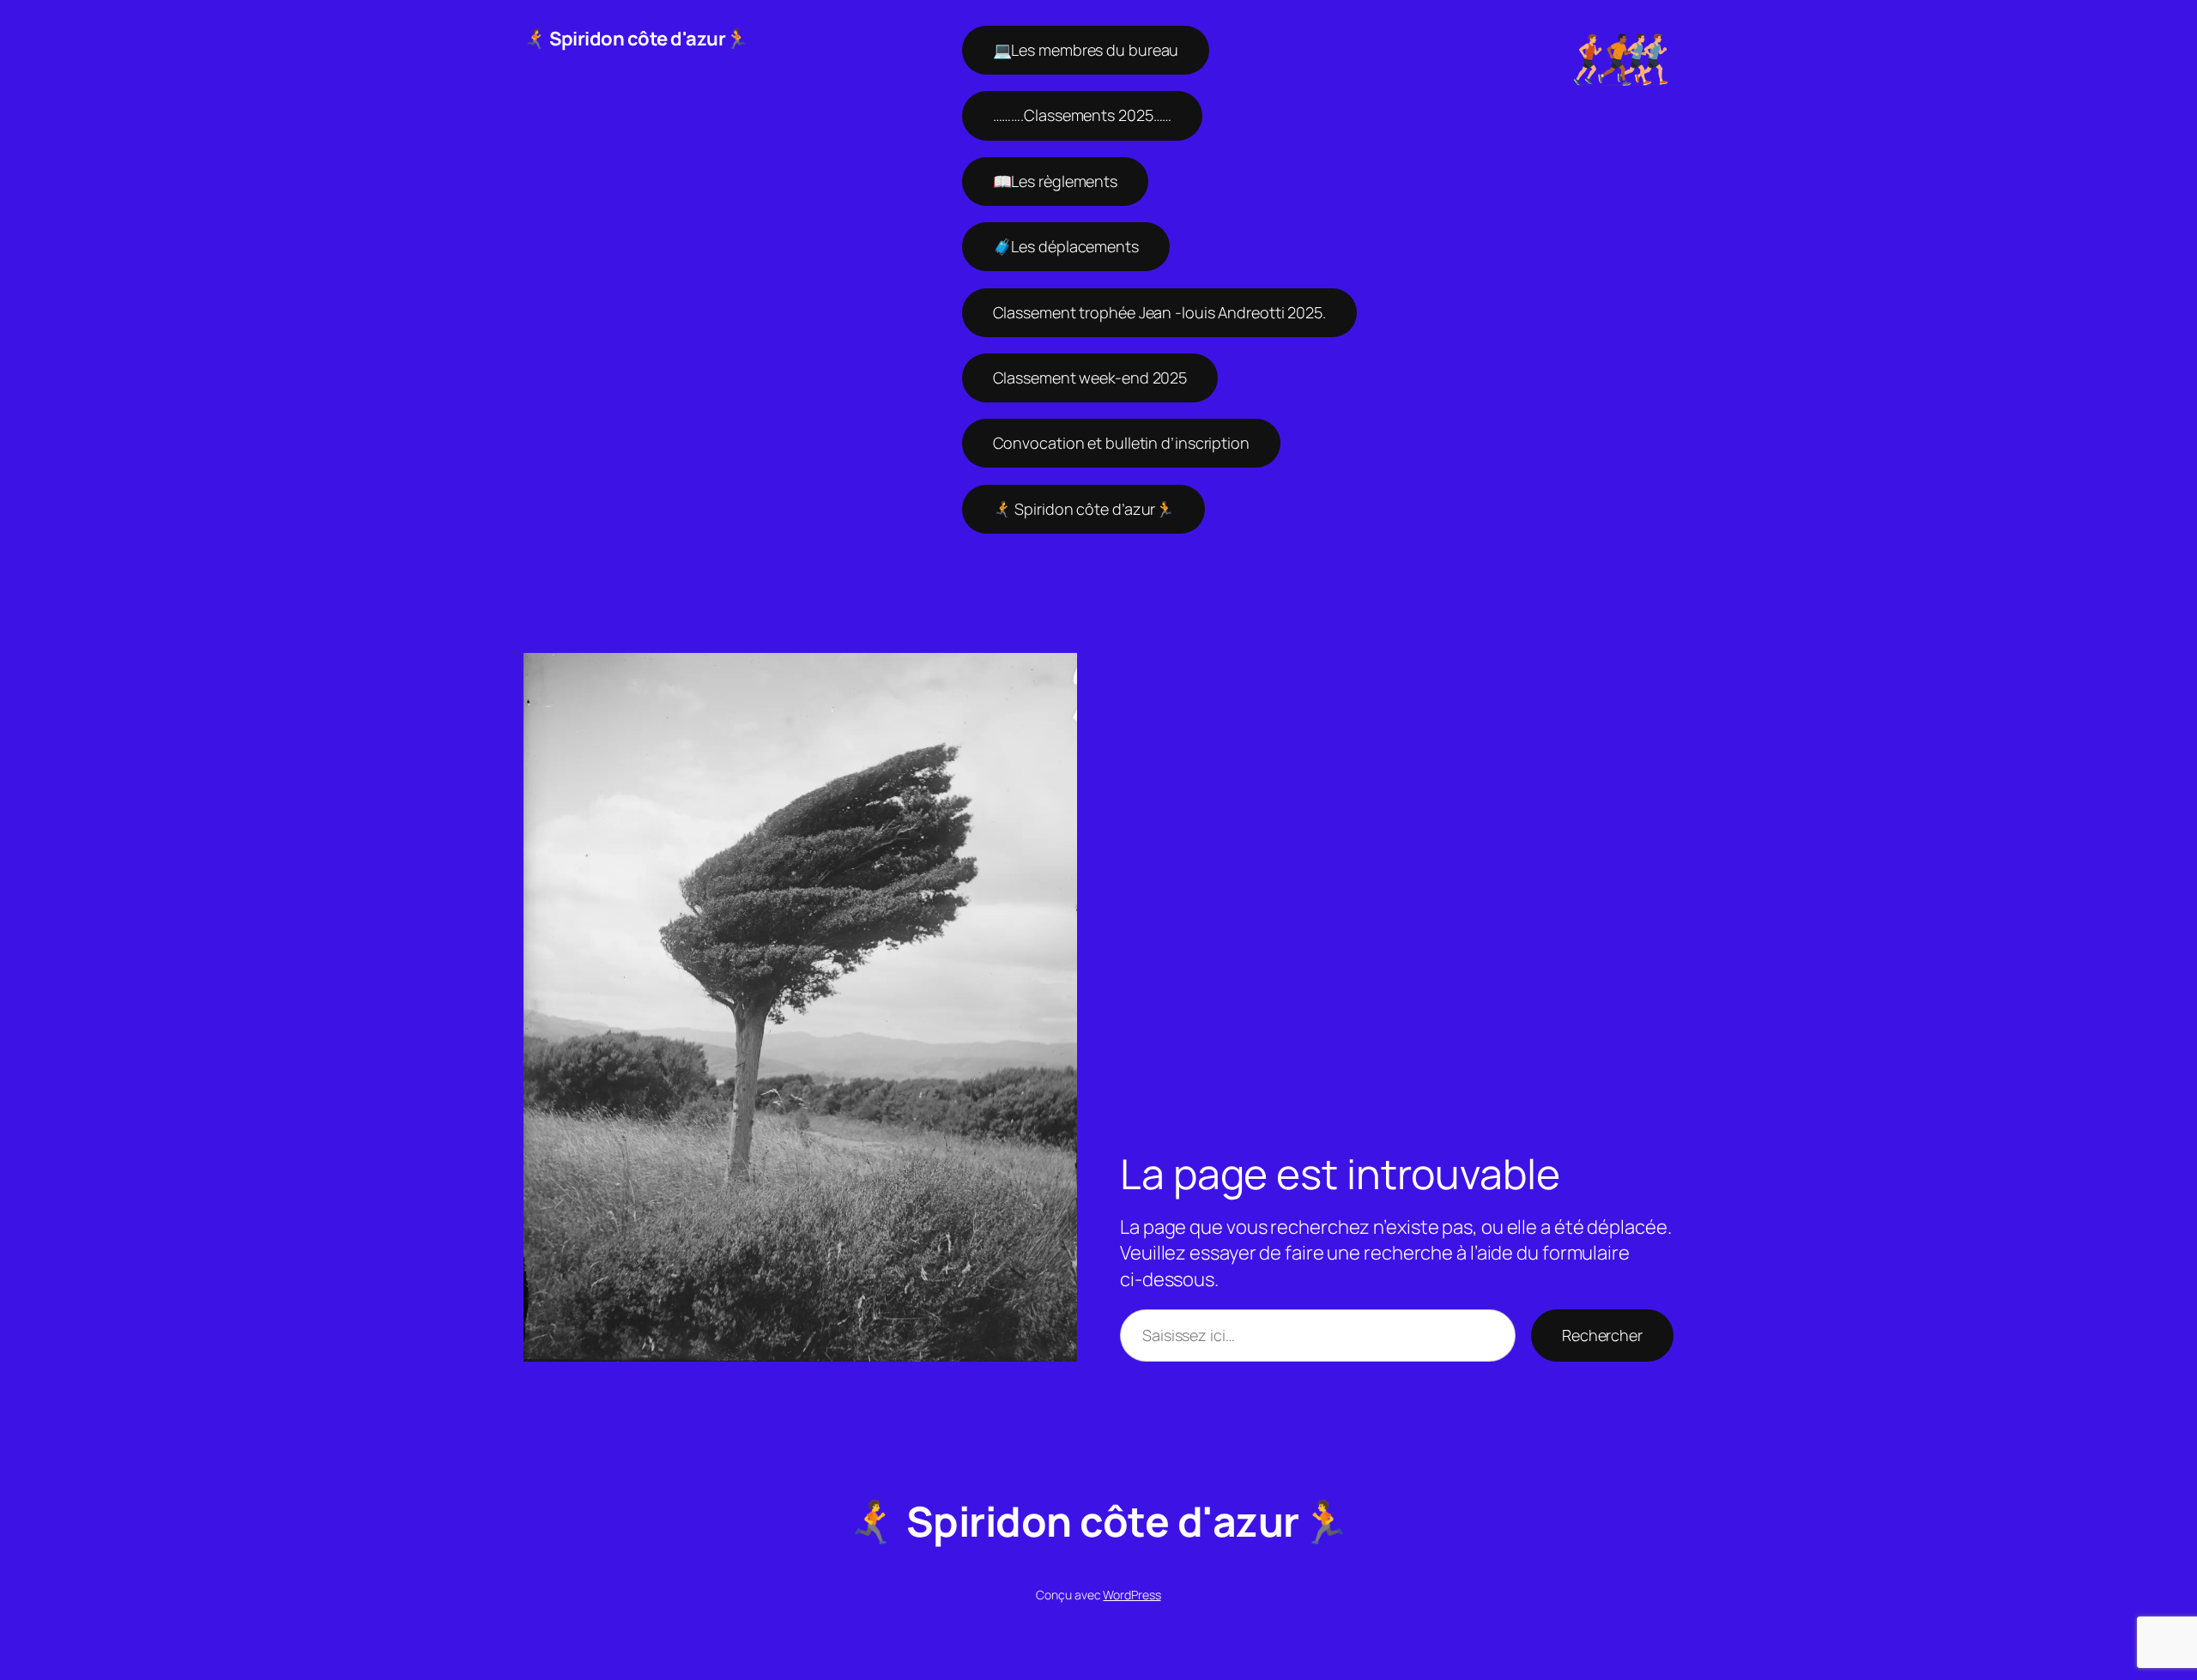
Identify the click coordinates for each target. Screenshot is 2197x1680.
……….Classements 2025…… (1083, 115)
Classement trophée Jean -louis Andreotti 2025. (1159, 312)
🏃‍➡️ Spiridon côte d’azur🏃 (1084, 509)
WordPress (1132, 1595)
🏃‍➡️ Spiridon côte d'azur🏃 (636, 39)
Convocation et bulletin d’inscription (1121, 443)
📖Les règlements (1056, 181)
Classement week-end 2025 (1090, 378)
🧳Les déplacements (1066, 246)
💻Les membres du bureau (1086, 50)
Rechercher (1602, 1335)
